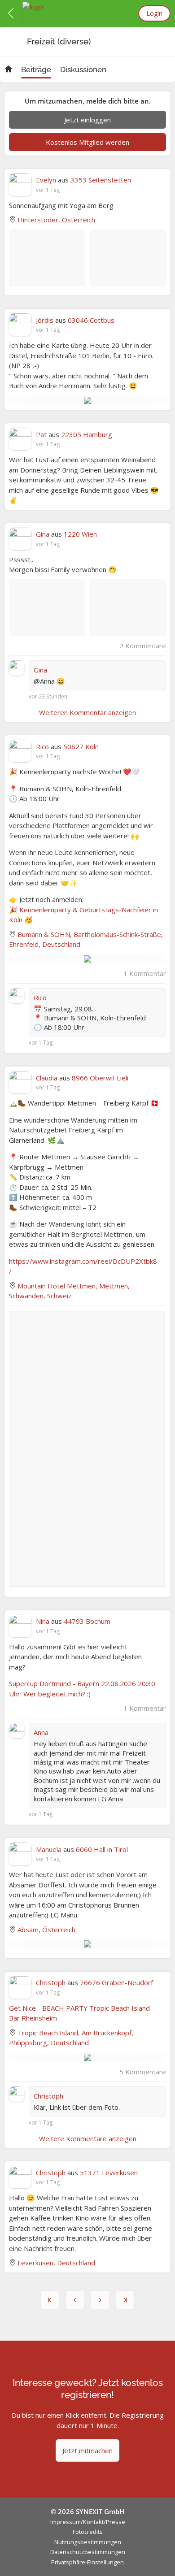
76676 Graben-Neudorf (116, 1982)
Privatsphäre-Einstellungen (87, 2562)
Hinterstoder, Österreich (56, 220)
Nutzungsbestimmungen (88, 2542)
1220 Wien (80, 534)
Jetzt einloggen (87, 120)
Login (154, 13)
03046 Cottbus (91, 320)
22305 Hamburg (87, 434)
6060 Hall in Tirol (102, 1849)
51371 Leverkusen (109, 2173)
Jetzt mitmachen (87, 2450)
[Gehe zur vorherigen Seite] (75, 2300)
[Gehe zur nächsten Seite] (100, 2300)
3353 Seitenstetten (101, 180)
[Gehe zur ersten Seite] (50, 2300)
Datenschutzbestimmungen (88, 2552)
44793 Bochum (87, 1621)
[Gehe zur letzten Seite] (125, 2300)
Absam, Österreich (46, 1930)
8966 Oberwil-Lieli (100, 1078)
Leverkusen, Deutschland (56, 2263)
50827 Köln (81, 746)
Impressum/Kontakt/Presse (88, 2522)
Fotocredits (88, 2532)
